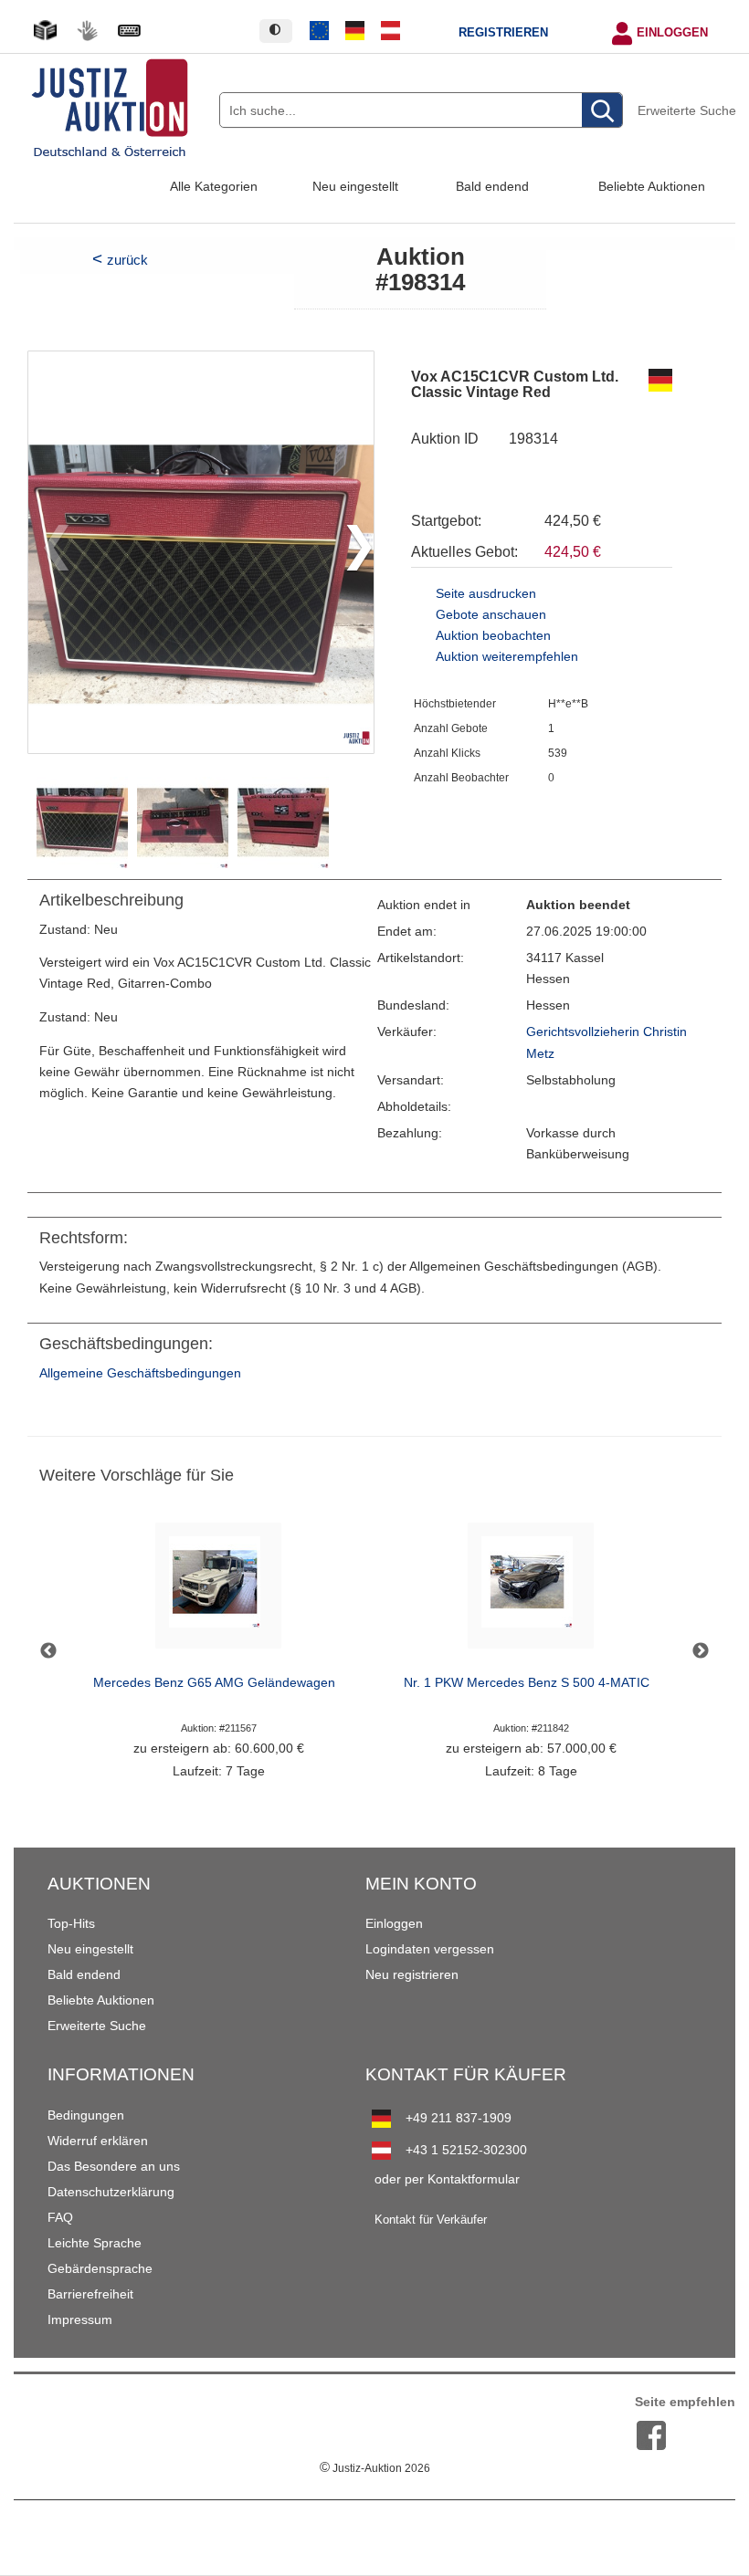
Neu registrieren (412, 1974)
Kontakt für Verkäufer (431, 2220)
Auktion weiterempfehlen (507, 657)
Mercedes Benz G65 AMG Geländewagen (214, 1683)
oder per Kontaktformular (447, 2179)
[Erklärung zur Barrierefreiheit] (129, 31)
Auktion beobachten (493, 636)
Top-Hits (71, 1923)
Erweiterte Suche (687, 110)
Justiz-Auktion (375, 2468)
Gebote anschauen (491, 615)
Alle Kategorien (214, 186)
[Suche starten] (602, 111)
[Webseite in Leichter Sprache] (45, 31)
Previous (48, 1651)
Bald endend (492, 186)
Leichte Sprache (95, 2243)
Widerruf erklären (98, 2141)
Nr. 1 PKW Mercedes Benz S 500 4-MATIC (527, 1683)
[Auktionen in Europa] (320, 31)
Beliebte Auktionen (652, 186)
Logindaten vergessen (430, 1949)
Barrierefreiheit (90, 2294)
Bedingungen (86, 2115)
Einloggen (672, 33)
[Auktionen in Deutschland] (355, 31)
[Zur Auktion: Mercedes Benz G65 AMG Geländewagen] (218, 1591)
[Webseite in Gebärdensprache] (87, 31)
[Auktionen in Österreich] (390, 31)
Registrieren (503, 33)
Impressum (80, 2319)
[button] (352, 552)
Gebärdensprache (100, 2268)
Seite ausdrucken (486, 594)
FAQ (60, 2217)
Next (701, 1651)
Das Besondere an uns (114, 2166)
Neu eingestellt (355, 186)
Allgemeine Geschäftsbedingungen (140, 1373)
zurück (127, 260)
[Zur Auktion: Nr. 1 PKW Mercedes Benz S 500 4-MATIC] (531, 1591)
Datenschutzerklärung (111, 2192)
